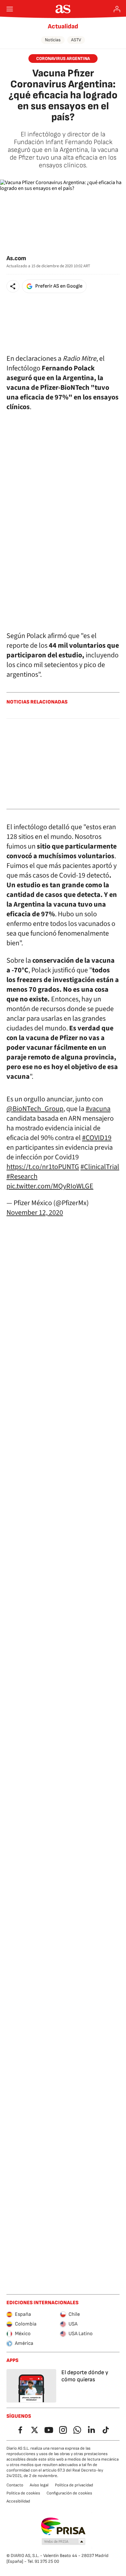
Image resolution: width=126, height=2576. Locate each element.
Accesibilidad (18, 2501)
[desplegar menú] (10, 9)
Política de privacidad (74, 2485)
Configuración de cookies (69, 2493)
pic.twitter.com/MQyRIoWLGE (50, 1186)
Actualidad (63, 26)
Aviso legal (39, 2485)
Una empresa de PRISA (63, 2526)
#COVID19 (97, 1138)
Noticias (53, 40)
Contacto (15, 2485)
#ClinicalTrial (100, 1167)
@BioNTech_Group (35, 1109)
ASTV (76, 40)
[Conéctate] (117, 9)
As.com (16, 258)
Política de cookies (23, 2493)
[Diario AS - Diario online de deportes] (63, 9)
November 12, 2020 (35, 1213)
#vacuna (98, 1109)
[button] (13, 286)
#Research (22, 1176)
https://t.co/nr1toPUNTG (43, 1167)
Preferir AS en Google (59, 286)
